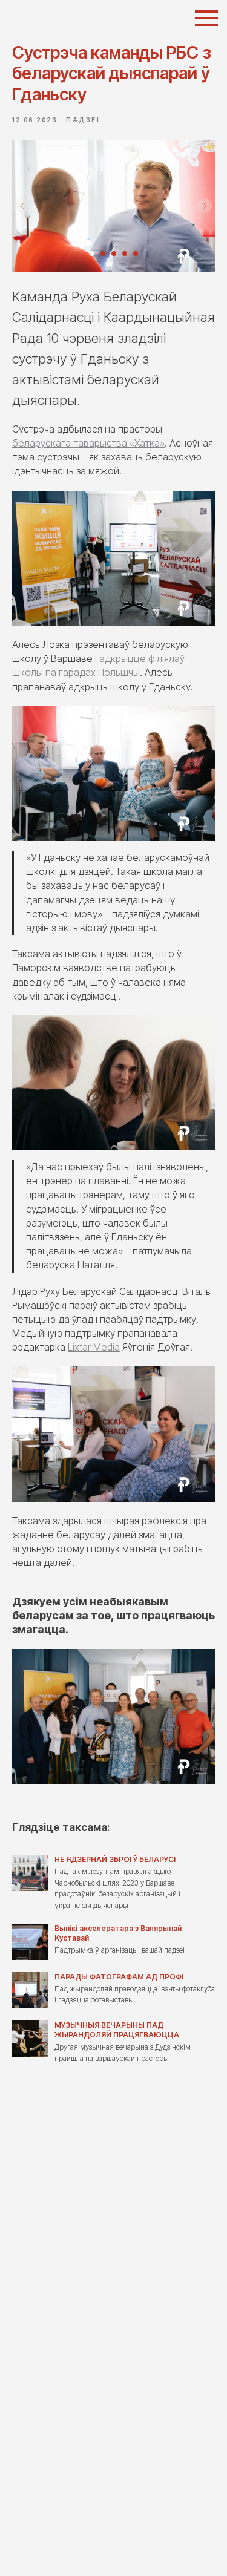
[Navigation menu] (206, 18)
